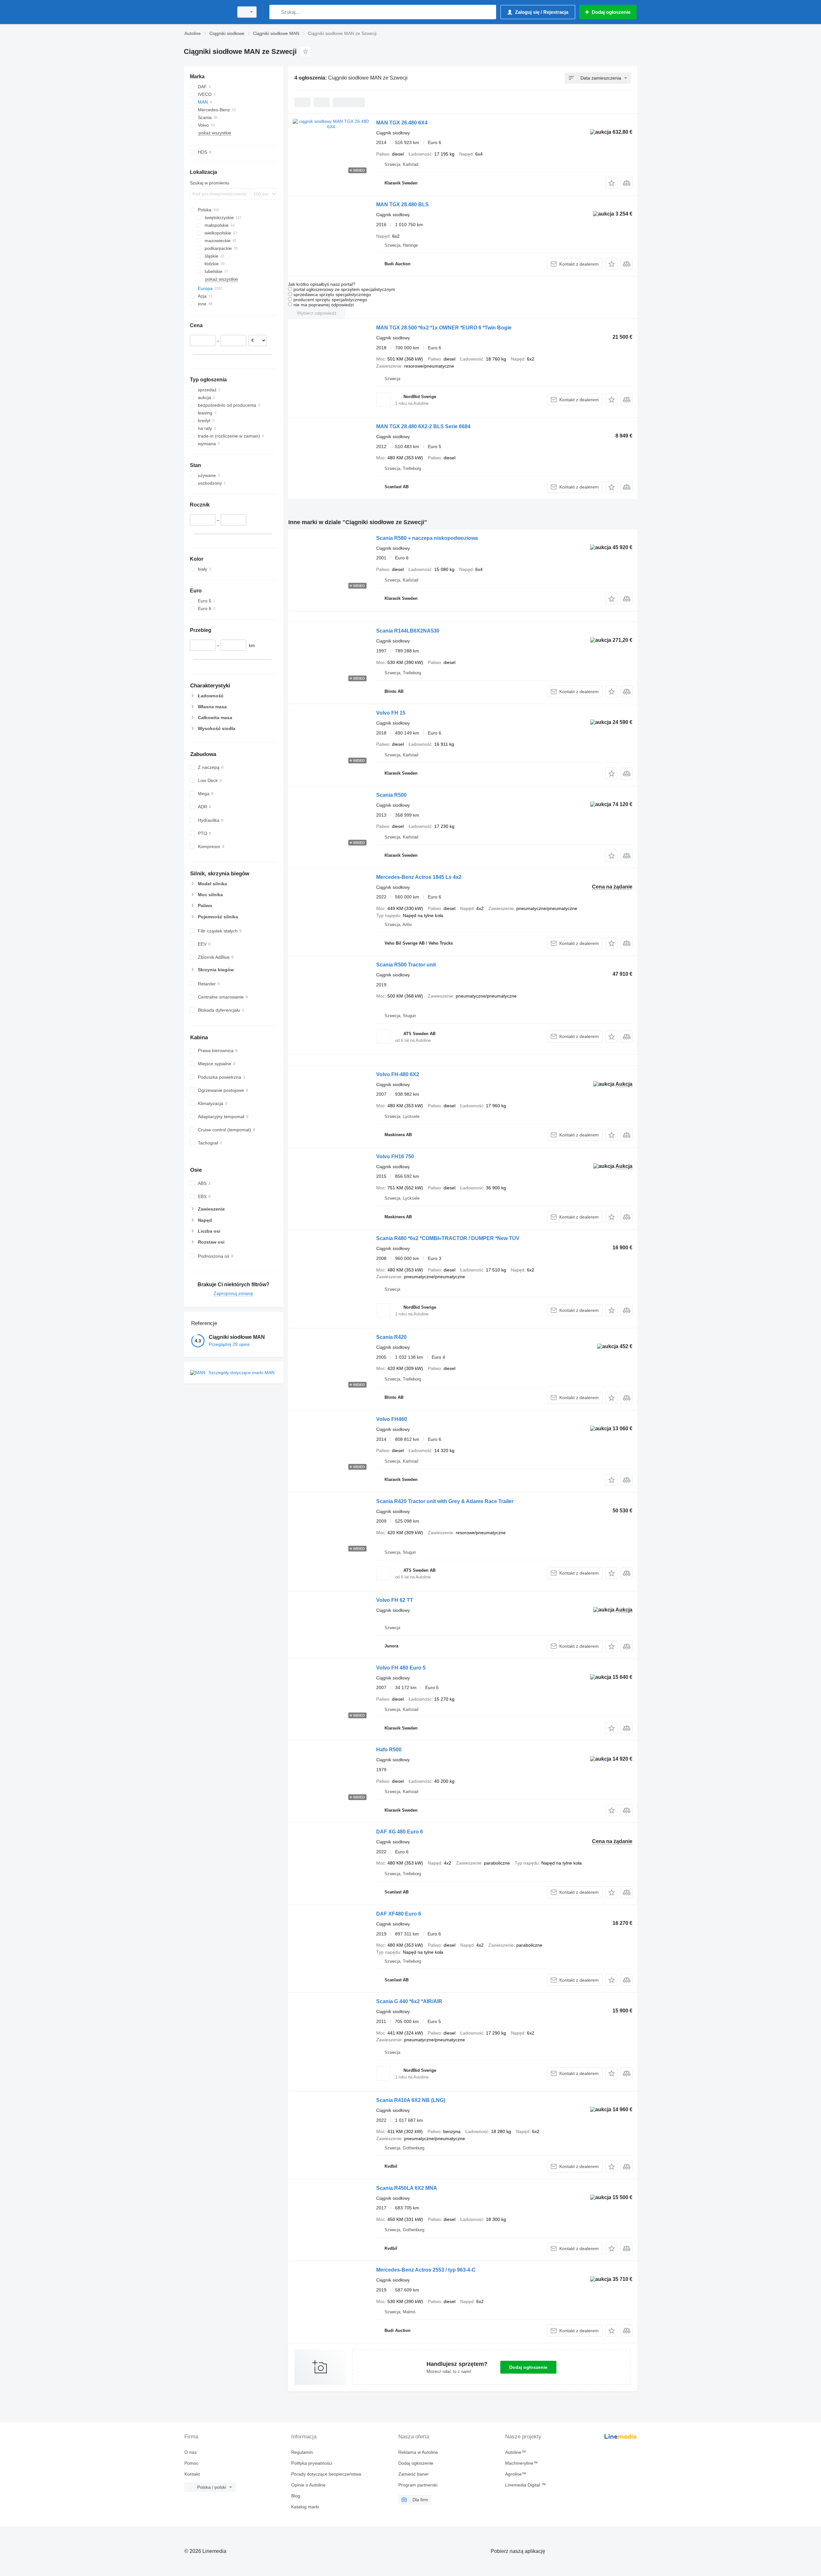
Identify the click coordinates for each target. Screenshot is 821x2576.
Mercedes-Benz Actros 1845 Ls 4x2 (419, 877)
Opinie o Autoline (308, 2485)
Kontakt (192, 2474)
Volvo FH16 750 (395, 1156)
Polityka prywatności (312, 2463)
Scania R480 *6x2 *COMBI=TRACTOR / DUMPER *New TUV (448, 1238)
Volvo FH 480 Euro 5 (401, 1668)
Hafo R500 (389, 1750)
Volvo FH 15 (391, 713)
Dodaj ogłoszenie (528, 2367)
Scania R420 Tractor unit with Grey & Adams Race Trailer (445, 1501)
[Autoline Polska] (207, 12)
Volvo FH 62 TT (395, 1600)
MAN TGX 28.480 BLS (402, 204)
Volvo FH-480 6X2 (398, 1074)
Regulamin (302, 2452)
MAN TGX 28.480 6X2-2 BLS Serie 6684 (423, 426)
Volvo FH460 (392, 1419)
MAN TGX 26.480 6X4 (402, 123)
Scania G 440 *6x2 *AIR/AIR (409, 2001)
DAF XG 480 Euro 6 (400, 1832)
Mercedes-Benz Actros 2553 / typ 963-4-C (426, 2270)
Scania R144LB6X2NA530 (408, 631)
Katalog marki (305, 2507)
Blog (296, 2496)
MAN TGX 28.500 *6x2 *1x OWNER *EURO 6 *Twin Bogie (444, 328)
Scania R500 (391, 795)
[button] (611, 183)
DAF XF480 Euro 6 (399, 1914)
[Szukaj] (276, 12)
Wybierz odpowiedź (317, 313)
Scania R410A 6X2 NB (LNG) (411, 2100)
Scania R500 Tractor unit (406, 965)
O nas (190, 2452)
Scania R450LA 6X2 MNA (407, 2188)
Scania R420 (391, 1337)
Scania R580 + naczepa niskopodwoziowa (427, 538)
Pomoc (191, 2463)
